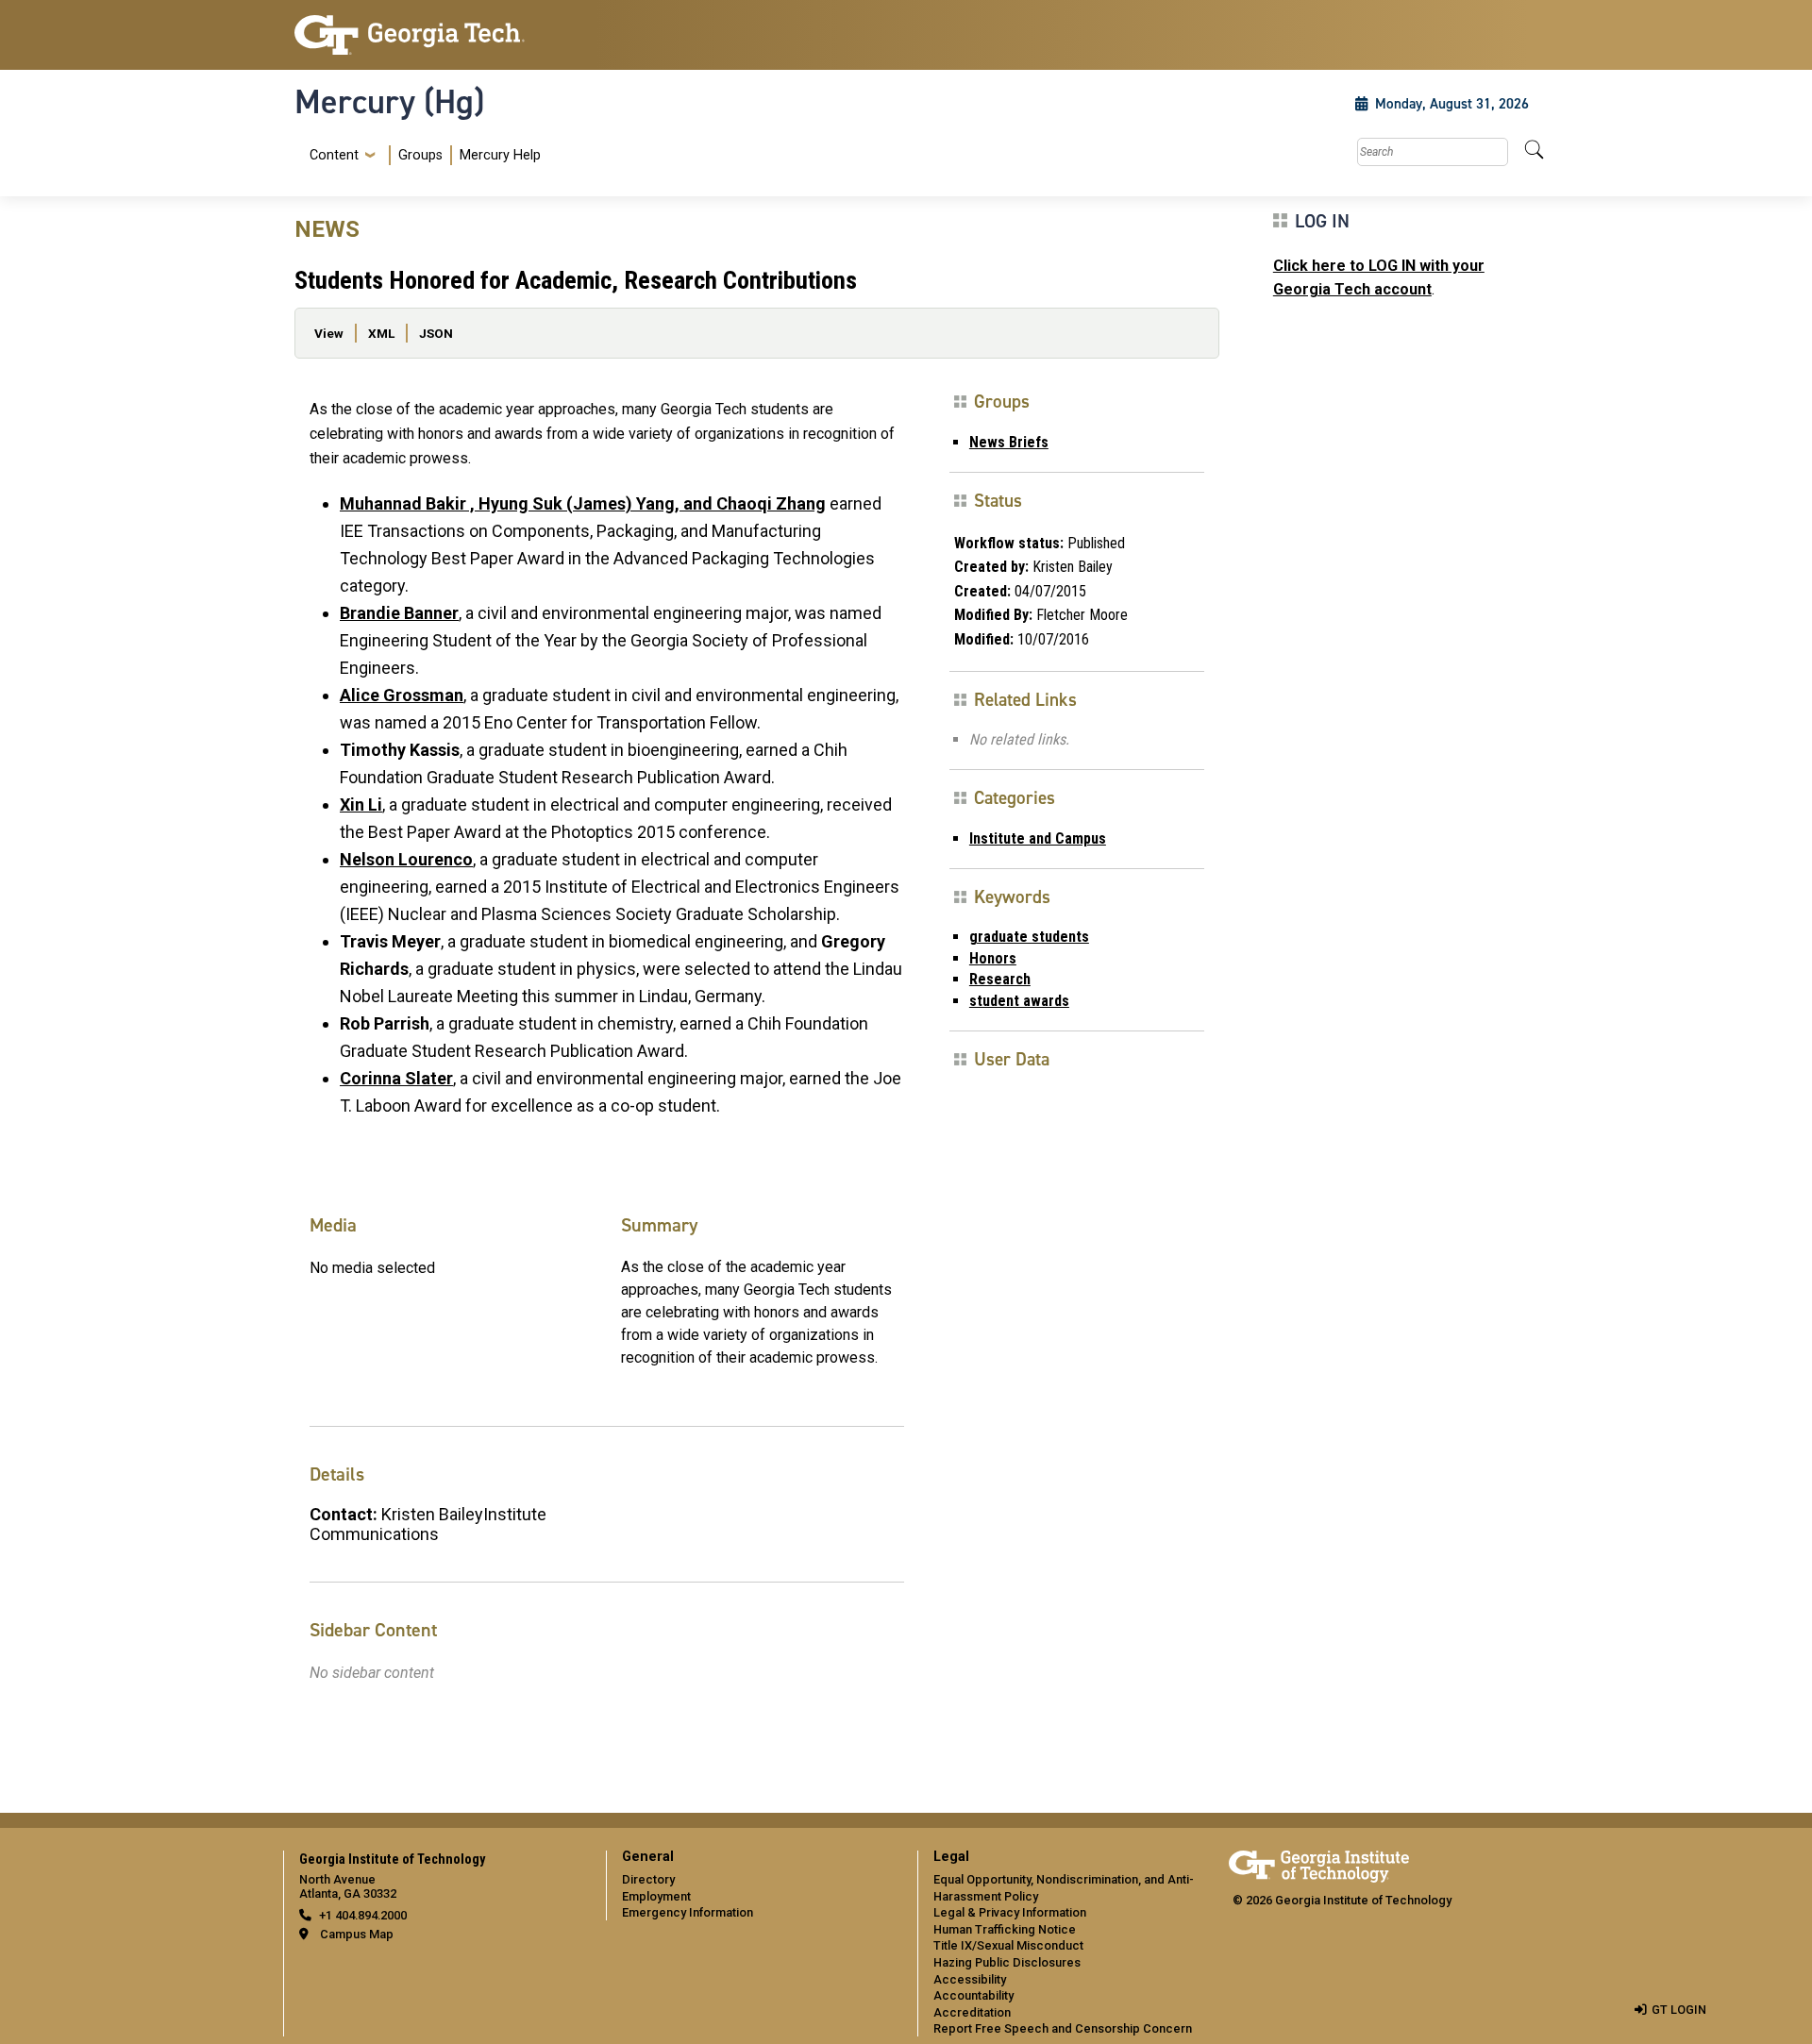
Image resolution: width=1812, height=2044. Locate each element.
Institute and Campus (1038, 838)
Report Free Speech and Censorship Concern (1063, 2028)
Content (334, 156)
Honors (993, 958)
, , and (583, 503)
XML (381, 333)
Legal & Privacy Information (1010, 1912)
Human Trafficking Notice (1005, 1929)
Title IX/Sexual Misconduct (1008, 1945)
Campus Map (357, 1934)
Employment (656, 1896)
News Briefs (1009, 442)
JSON (436, 333)
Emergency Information (688, 1912)
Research (1000, 979)
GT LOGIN (1679, 2010)
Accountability (973, 1995)
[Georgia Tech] (439, 35)
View (329, 333)
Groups (420, 155)
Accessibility (970, 1979)
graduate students (1029, 937)
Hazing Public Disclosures (1007, 1962)
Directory (648, 1879)
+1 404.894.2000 (363, 1915)
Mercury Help (500, 155)
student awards (1019, 1001)
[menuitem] (421, 155)
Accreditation (972, 2012)
